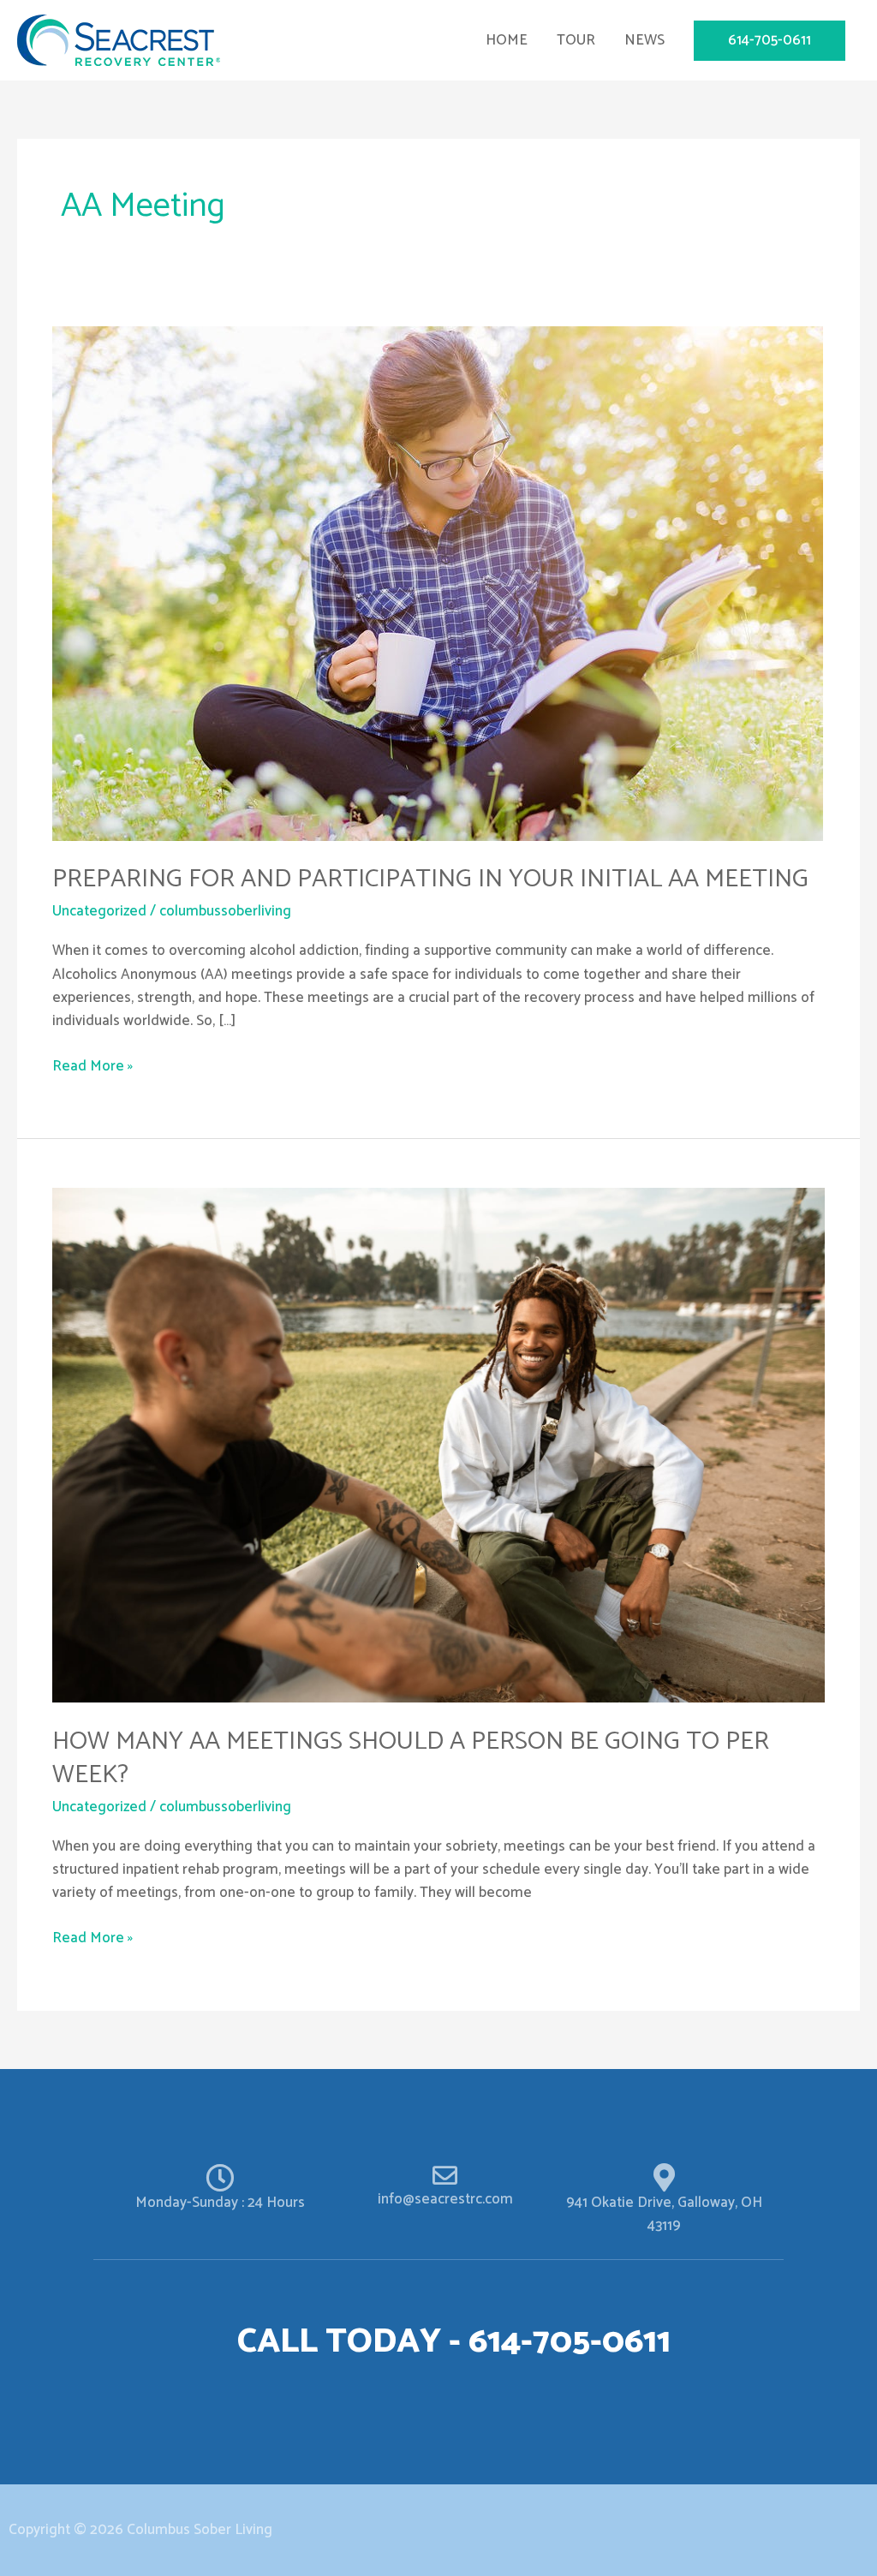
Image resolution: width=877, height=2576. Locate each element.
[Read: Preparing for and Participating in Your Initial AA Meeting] (438, 582)
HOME (507, 40)
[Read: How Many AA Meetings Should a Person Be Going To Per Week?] (438, 1445)
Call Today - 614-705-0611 (454, 2342)
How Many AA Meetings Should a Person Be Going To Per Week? (411, 1758)
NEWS (644, 40)
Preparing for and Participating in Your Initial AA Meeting (430, 879)
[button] (770, 41)
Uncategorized (99, 911)
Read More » (92, 1067)
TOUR (576, 40)
